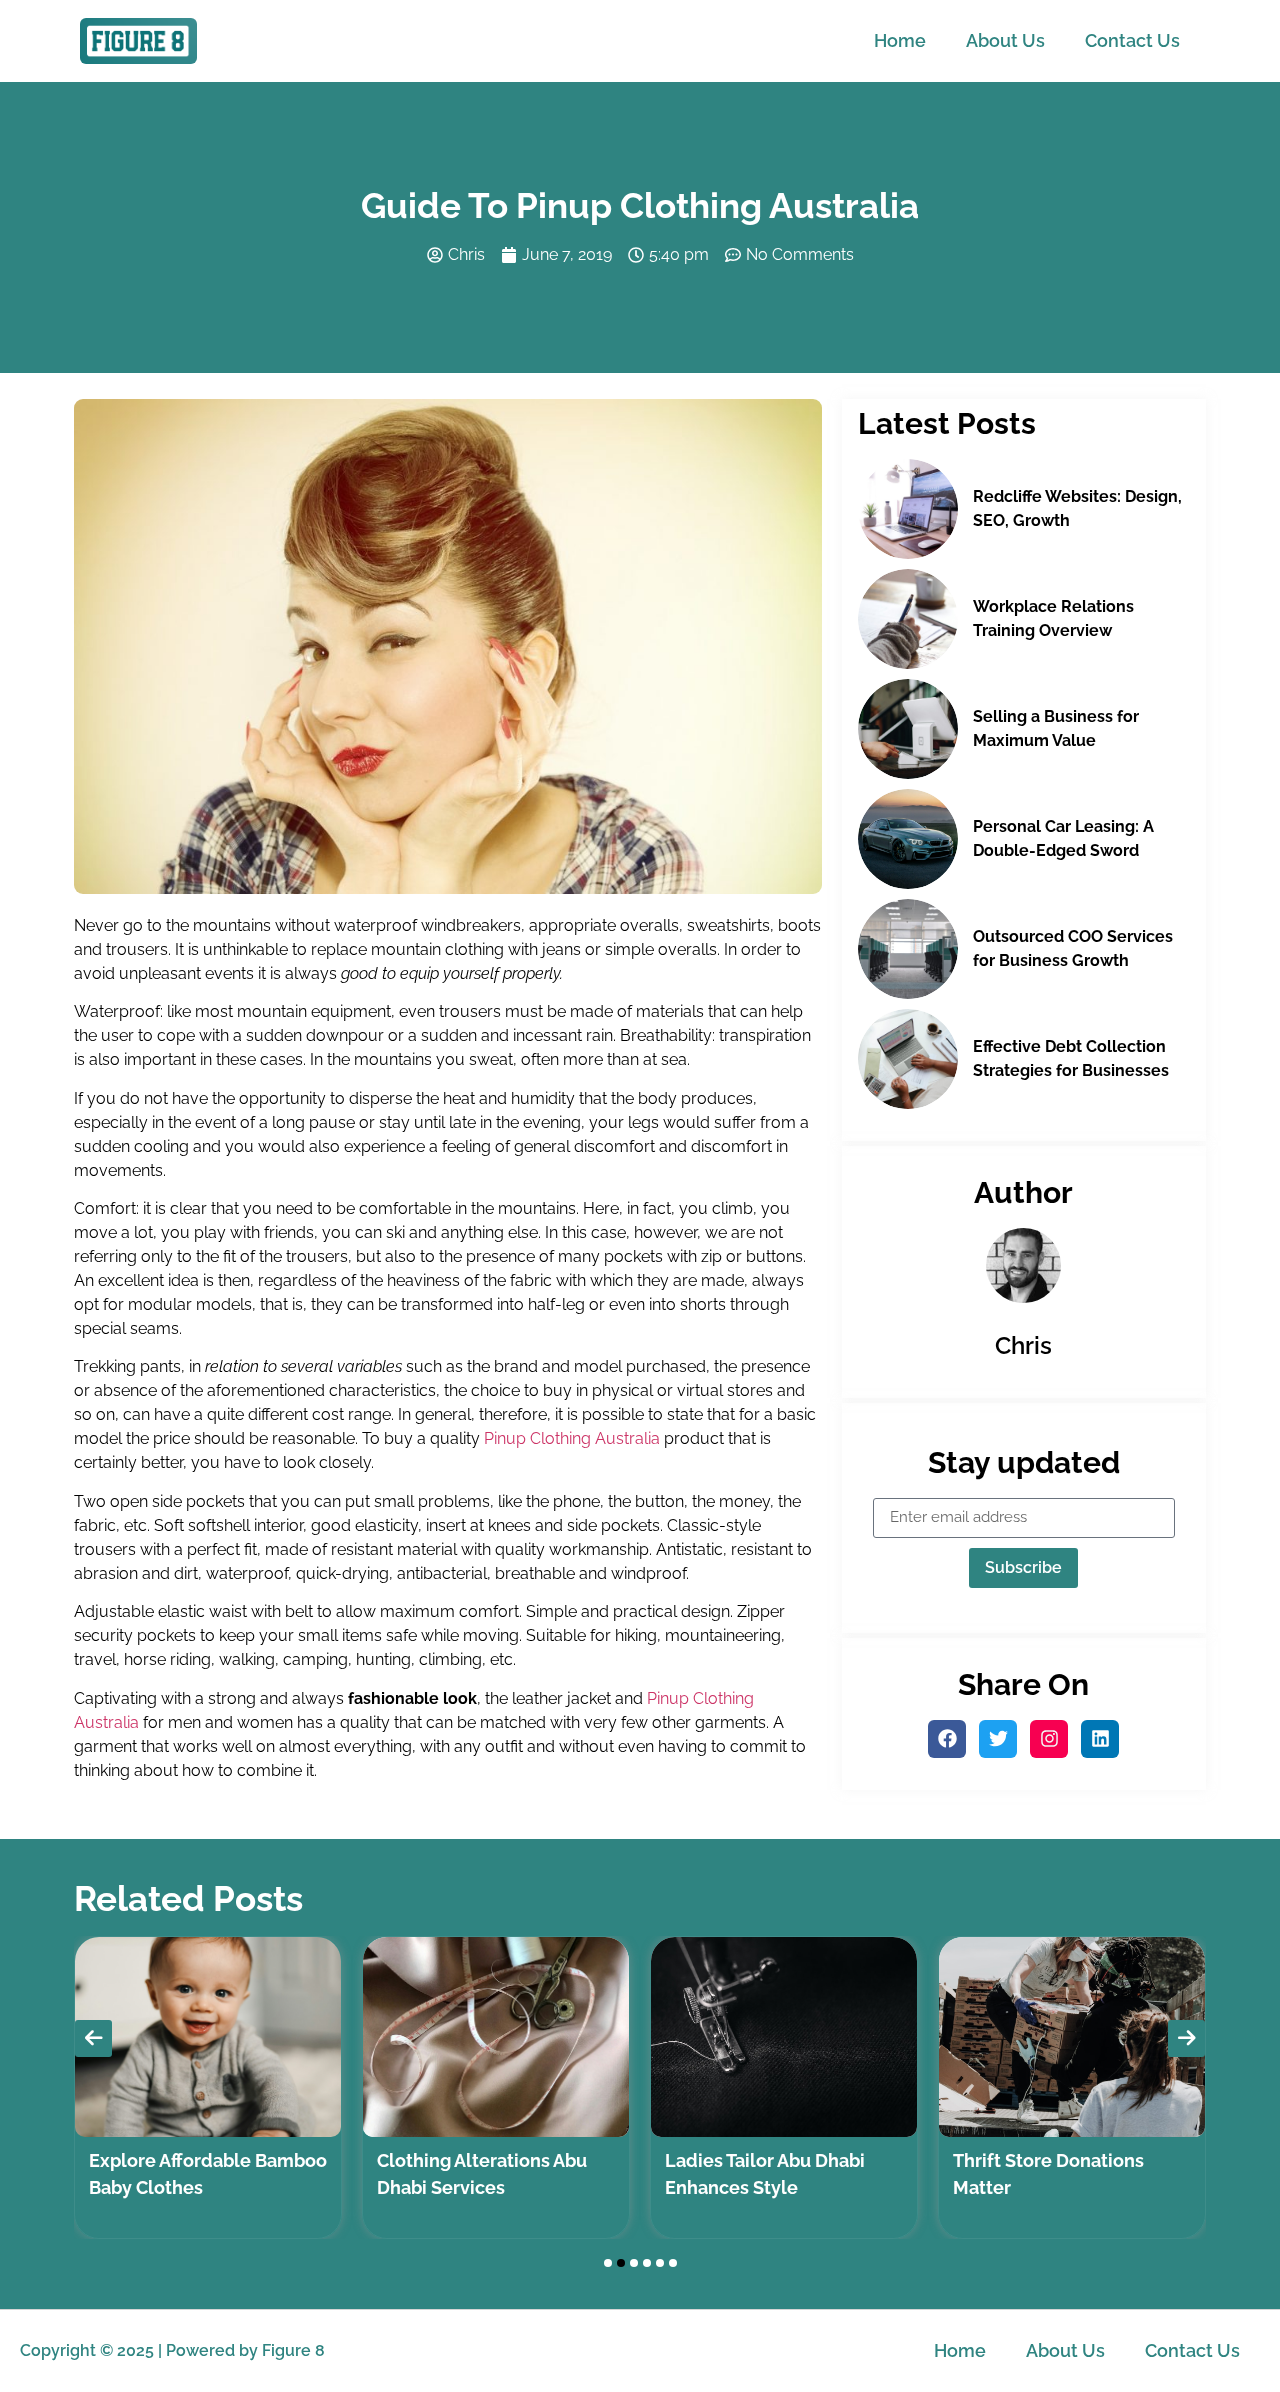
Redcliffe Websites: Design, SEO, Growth (1077, 508)
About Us (1005, 40)
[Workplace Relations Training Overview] (908, 619)
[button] (608, 2263)
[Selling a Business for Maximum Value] (908, 729)
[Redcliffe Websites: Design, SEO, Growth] (908, 509)
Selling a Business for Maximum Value (1056, 728)
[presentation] (93, 2038)
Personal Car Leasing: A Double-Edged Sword (1063, 838)
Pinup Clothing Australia (572, 1438)
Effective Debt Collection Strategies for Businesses (1071, 1058)
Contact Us (1132, 40)
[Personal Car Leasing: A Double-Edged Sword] (908, 839)
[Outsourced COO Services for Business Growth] (908, 949)
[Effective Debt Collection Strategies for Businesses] (908, 1059)
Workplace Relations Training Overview (1053, 618)
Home (900, 40)
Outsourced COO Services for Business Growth (1073, 948)
